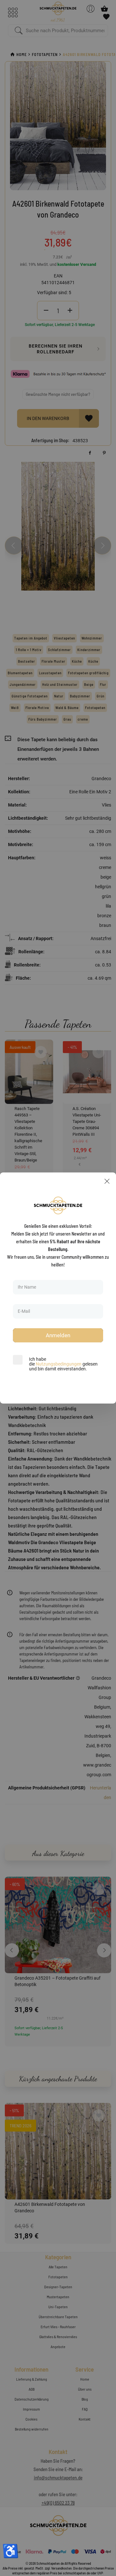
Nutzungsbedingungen (59, 1364)
